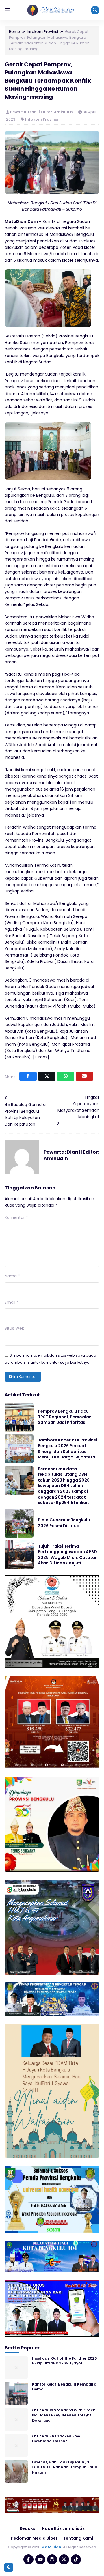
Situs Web (15, 1328)
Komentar (16, 1217)
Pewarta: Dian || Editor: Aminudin (42, 112)
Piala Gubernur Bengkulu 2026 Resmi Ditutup (64, 1523)
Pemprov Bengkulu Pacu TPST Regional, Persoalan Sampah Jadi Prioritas (65, 1417)
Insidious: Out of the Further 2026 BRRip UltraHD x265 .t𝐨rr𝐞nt (64, 2361)
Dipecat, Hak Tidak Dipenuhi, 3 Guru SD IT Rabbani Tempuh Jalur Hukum (65, 2467)
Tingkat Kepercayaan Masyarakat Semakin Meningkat (78, 1107)
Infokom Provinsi (41, 119)
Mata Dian (51, 2547)
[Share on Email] (84, 1076)
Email (12, 1302)
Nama (12, 1276)
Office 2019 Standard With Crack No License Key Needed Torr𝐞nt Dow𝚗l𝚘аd (64, 2415)
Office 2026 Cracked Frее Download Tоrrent (56, 2439)
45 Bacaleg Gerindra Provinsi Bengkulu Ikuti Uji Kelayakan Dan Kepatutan (25, 1114)
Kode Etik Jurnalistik (63, 2528)
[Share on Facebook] (28, 1076)
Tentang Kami (78, 2538)
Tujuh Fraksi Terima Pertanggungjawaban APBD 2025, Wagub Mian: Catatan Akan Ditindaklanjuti (68, 1555)
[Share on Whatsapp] (66, 1076)
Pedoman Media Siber (34, 2538)
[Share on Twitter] (47, 1076)
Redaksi (28, 2528)
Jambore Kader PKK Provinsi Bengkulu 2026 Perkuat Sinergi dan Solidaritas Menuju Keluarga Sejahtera (67, 1448)
